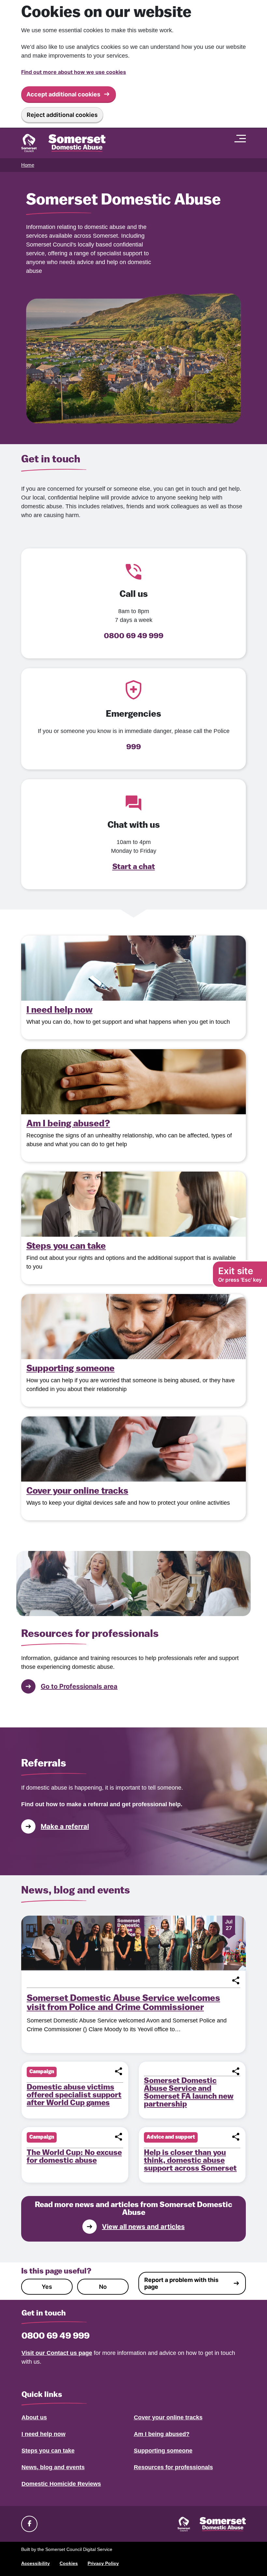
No (103, 2287)
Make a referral (65, 1826)
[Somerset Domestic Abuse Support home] (63, 143)
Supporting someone (163, 2451)
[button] (236, 1980)
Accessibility (35, 2563)
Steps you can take (48, 2451)
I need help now (43, 2434)
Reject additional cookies (62, 115)
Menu (242, 138)
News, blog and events (53, 2467)
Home (28, 165)
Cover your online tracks (168, 2417)
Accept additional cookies (63, 94)
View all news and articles (143, 2227)
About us (34, 2417)
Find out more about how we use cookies (74, 72)
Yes (47, 2287)
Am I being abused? (162, 2434)
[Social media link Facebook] (29, 2524)
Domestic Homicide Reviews (61, 2484)
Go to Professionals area (79, 1686)
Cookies (69, 2563)
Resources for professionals (173, 2467)
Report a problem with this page (181, 2283)
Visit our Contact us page (57, 2353)
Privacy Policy (103, 2563)
